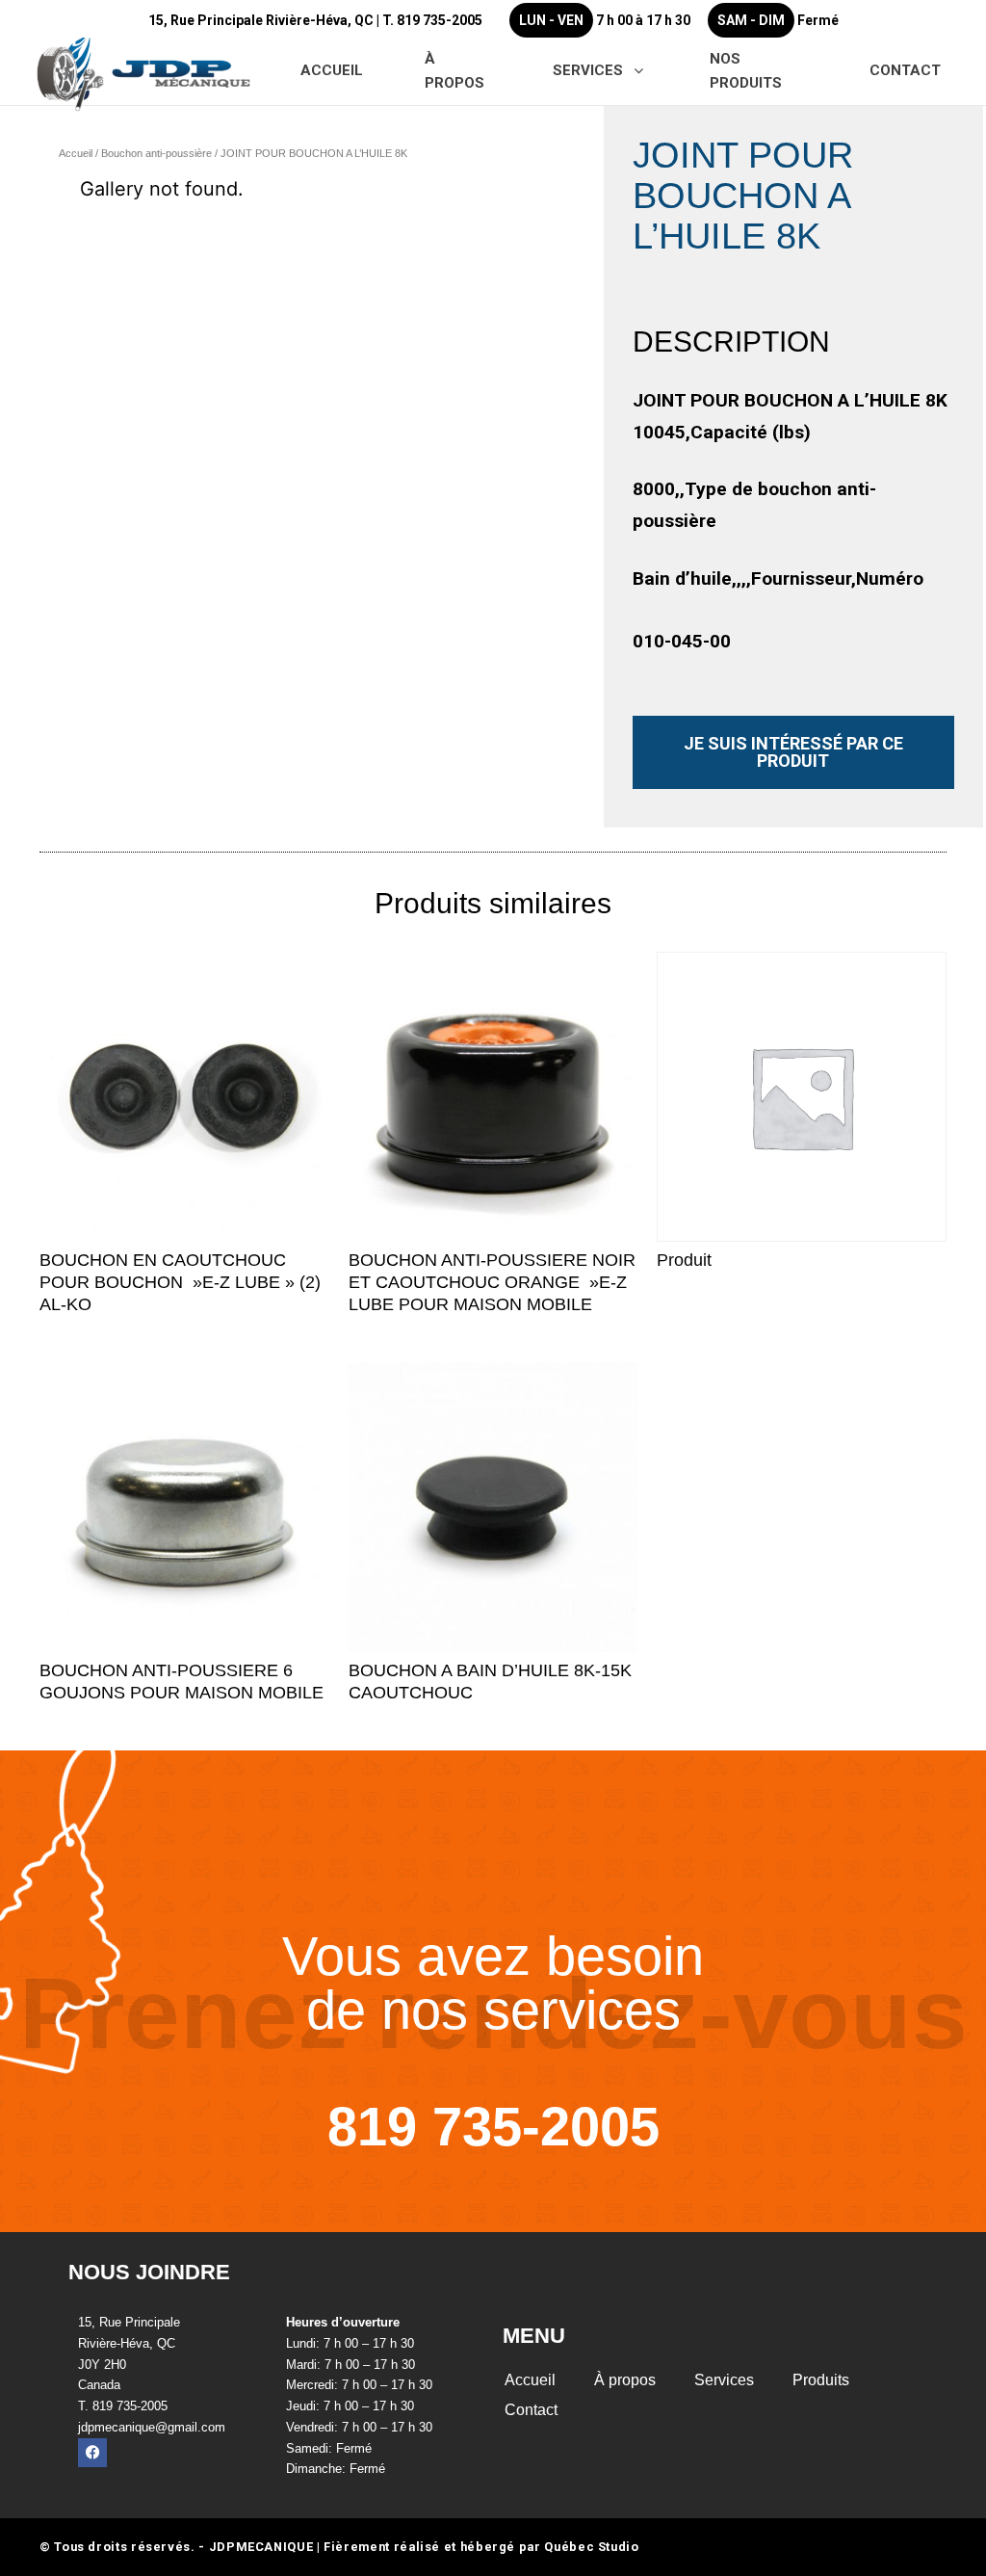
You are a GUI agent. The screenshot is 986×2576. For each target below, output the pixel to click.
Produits (821, 2380)
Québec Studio (591, 2547)
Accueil (76, 153)
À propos (625, 2380)
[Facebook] (92, 2453)
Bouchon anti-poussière (156, 153)
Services (724, 2380)
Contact (531, 2410)
